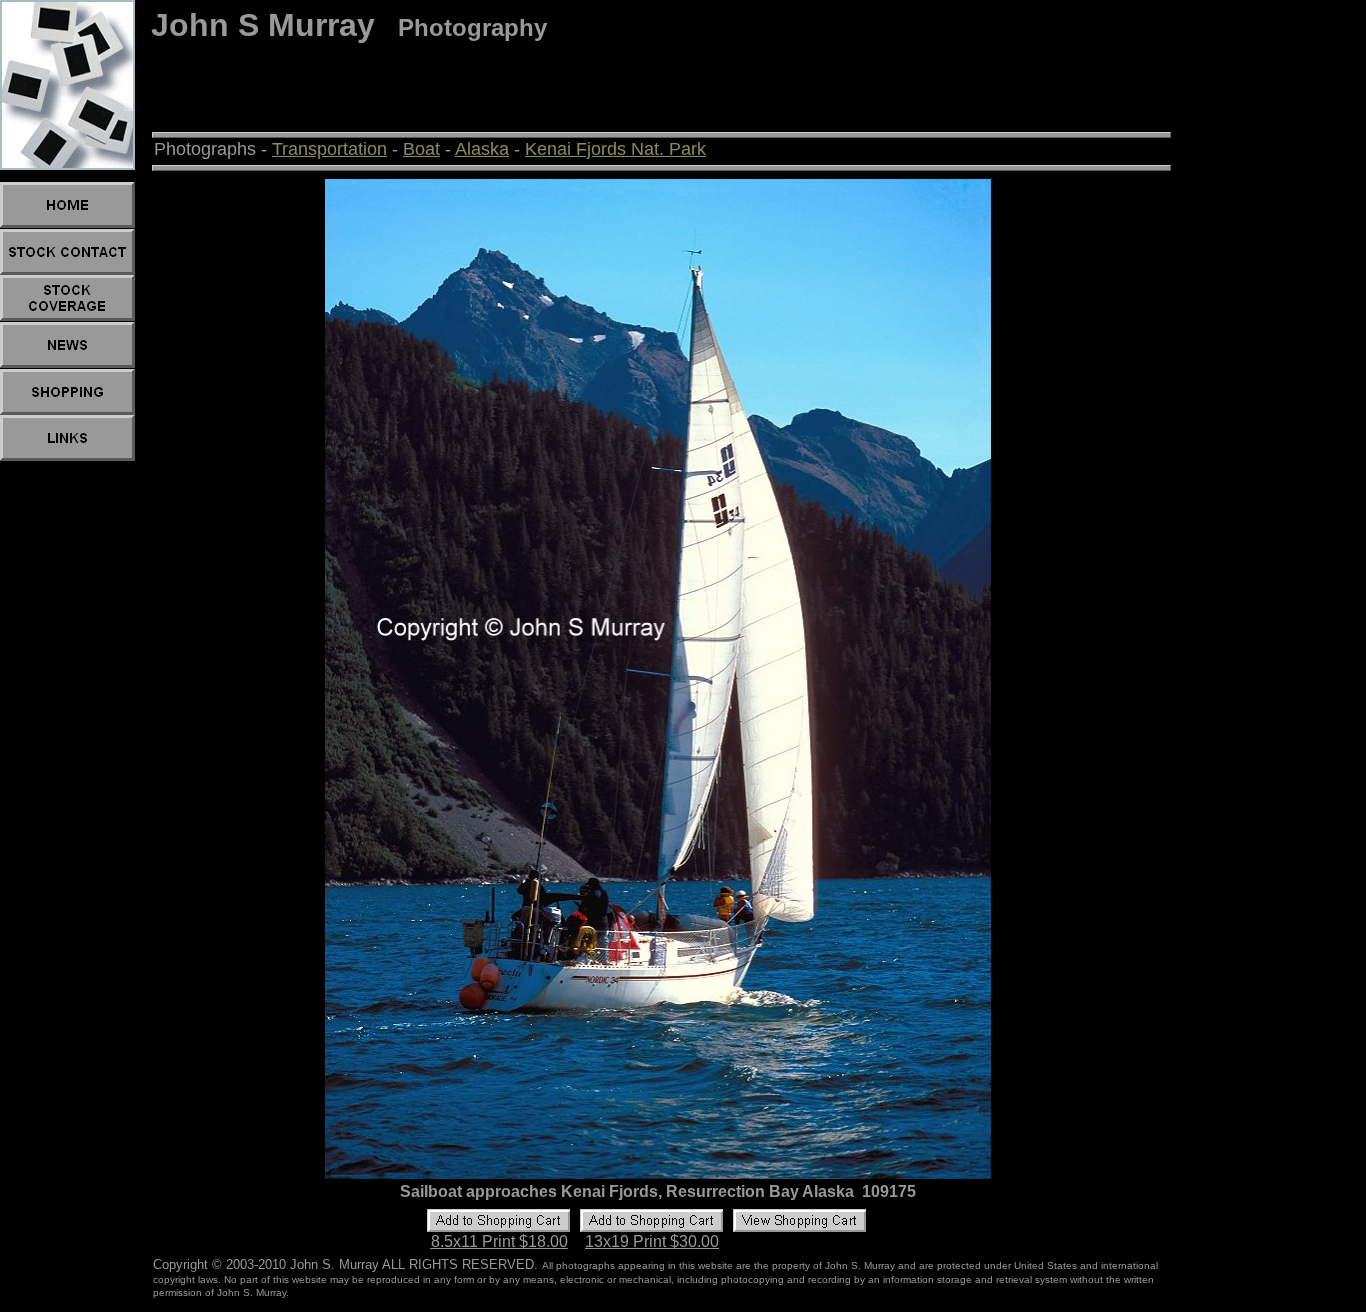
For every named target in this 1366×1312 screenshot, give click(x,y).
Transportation (329, 149)
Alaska (482, 149)
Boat (421, 149)
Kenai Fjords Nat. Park (615, 149)
